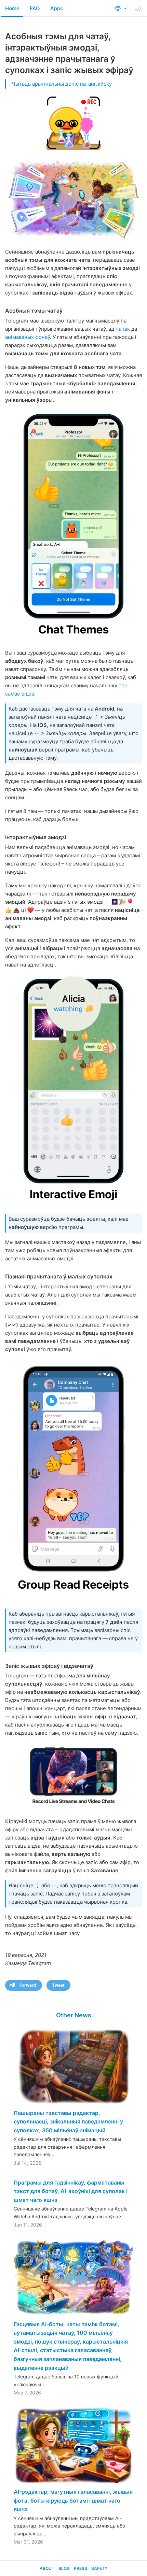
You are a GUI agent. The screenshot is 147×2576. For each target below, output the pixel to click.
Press (81, 2568)
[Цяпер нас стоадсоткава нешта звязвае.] (73, 525)
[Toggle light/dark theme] (138, 9)
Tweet (58, 1985)
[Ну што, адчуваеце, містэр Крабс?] (73, 1090)
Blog (64, 2568)
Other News (74, 2015)
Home (12, 8)
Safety (99, 2568)
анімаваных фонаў (28, 337)
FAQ (35, 8)
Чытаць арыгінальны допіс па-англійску (62, 84)
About (47, 2568)
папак (123, 329)
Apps (57, 8)
